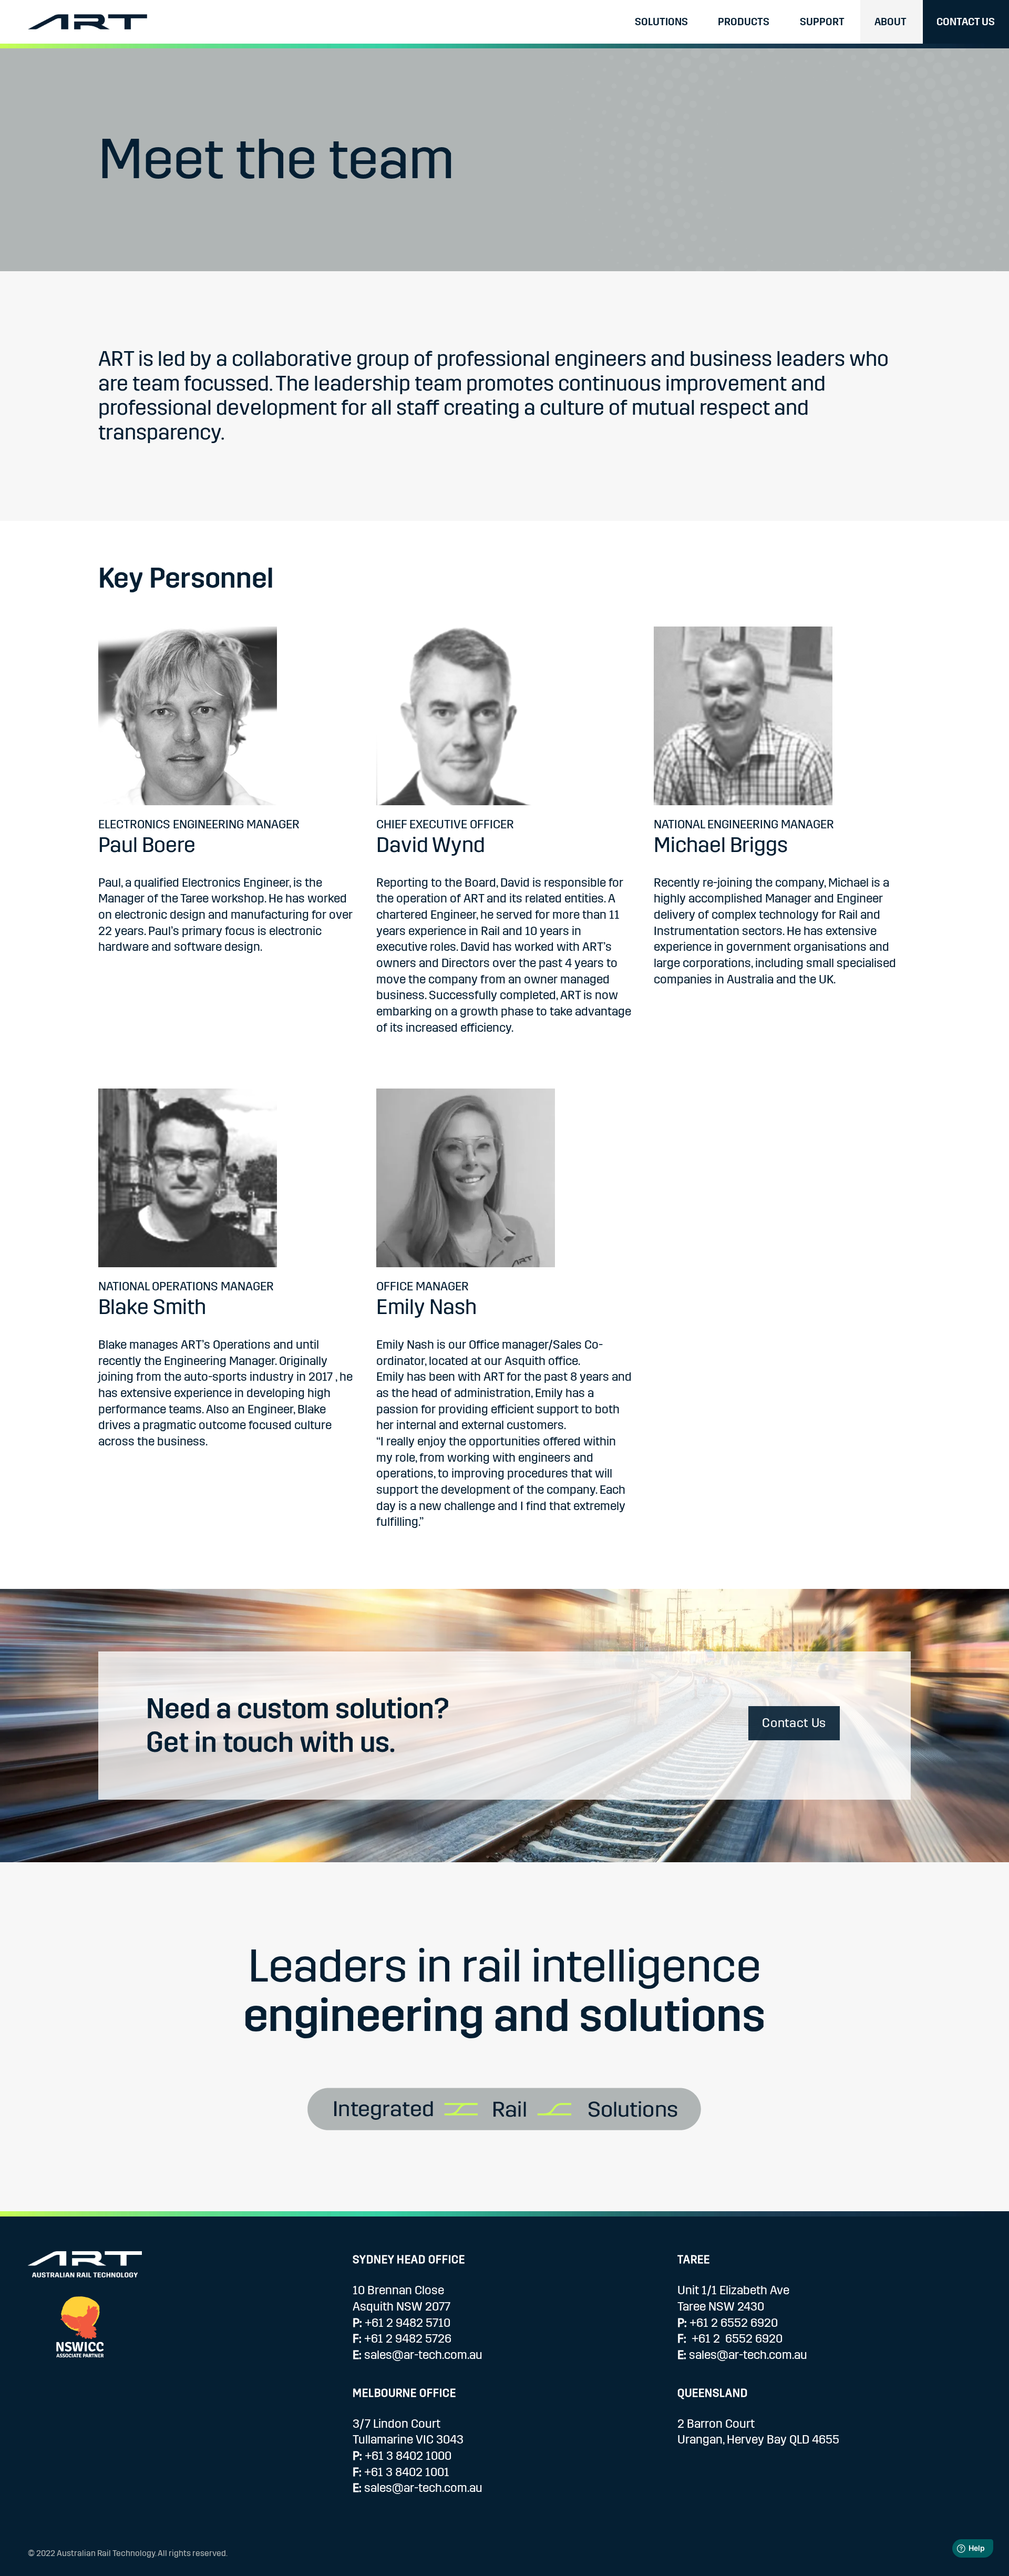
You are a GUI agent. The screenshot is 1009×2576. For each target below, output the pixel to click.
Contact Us (966, 22)
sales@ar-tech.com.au (423, 2355)
